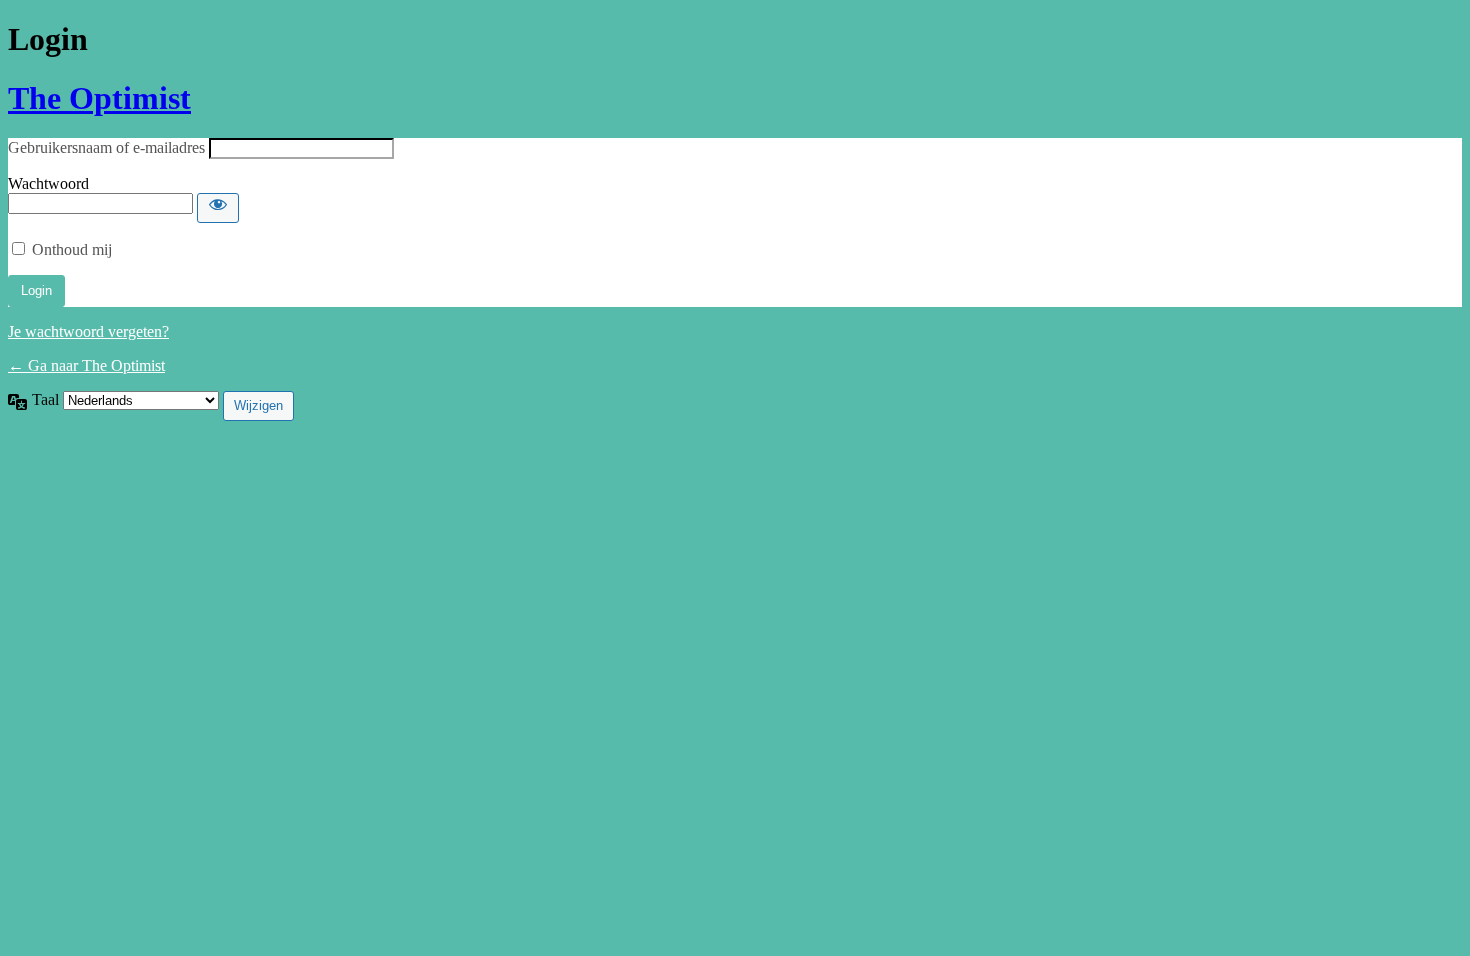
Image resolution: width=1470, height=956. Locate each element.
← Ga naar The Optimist (86, 365)
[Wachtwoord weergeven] (218, 208)
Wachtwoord (48, 183)
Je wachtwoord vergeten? (88, 331)
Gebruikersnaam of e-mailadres (106, 147)
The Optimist (99, 98)
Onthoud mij (72, 249)
